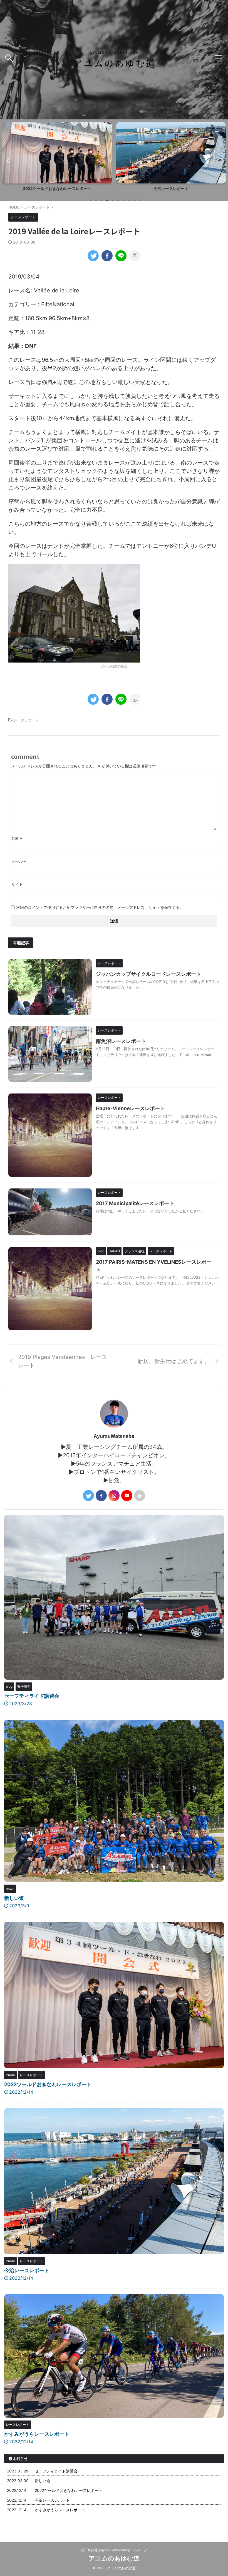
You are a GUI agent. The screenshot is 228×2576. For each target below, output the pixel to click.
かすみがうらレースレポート (171, 189)
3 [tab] (101, 200)
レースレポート (26, 720)
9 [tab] (135, 200)
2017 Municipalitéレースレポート (135, 1203)
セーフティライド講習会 (32, 1696)
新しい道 (14, 1898)
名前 (17, 838)
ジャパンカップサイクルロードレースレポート (148, 974)
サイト (17, 884)
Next (221, 160)
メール (19, 861)
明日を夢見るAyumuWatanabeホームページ (114, 2550)
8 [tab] (129, 200)
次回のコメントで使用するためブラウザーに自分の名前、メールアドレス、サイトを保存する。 (100, 907)
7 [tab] (124, 200)
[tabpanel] (57, 158)
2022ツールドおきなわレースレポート (48, 2084)
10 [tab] (140, 200)
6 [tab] (118, 200)
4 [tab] (107, 200)
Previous (7, 160)
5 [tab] (113, 200)
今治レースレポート (57, 189)
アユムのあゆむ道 (114, 2558)
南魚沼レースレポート (121, 1041)
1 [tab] (90, 200)
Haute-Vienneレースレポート (130, 1108)
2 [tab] (96, 200)
